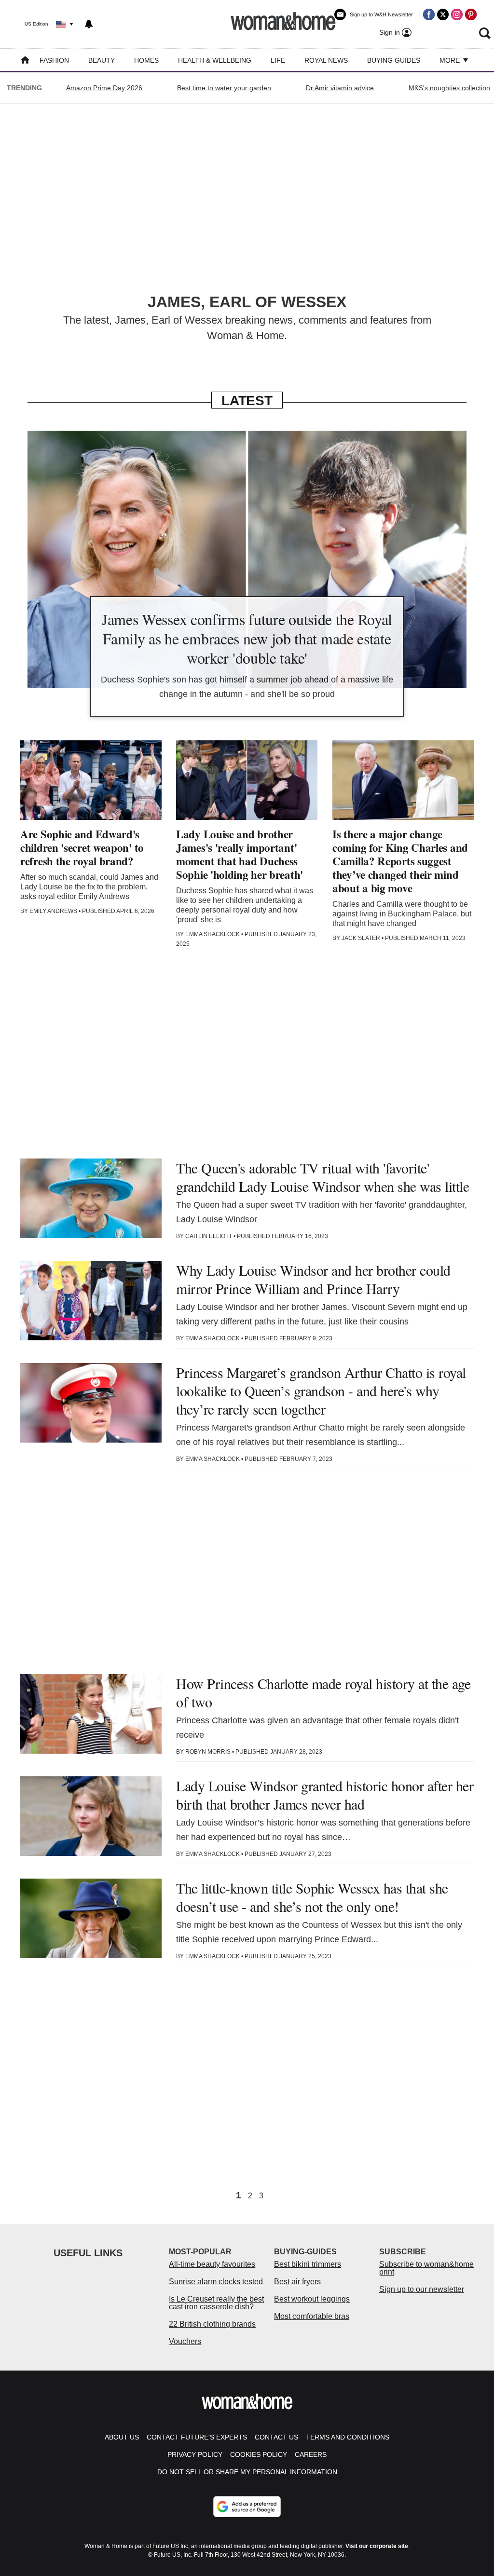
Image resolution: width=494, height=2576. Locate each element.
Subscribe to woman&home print (426, 2268)
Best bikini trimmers (308, 2264)
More (451, 60)
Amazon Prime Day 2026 (104, 88)
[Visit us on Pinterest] (471, 14)
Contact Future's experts (197, 2437)
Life (278, 60)
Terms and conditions (348, 2437)
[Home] (25, 61)
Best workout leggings (312, 2299)
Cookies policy (259, 2454)
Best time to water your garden (224, 88)
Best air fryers (297, 2282)
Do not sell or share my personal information (247, 2472)
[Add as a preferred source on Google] (247, 2507)
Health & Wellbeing (215, 60)
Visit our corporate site (377, 2546)
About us (122, 2437)
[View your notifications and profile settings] (89, 24)
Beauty (102, 60)
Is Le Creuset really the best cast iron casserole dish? (216, 2303)
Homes (146, 60)
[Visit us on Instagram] (457, 14)
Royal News (326, 60)
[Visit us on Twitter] (443, 14)
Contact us (276, 2437)
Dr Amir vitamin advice (340, 88)
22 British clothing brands (212, 2324)
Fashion (54, 60)
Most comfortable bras (312, 2316)
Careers (311, 2454)
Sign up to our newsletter (422, 2289)
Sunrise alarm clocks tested (216, 2282)
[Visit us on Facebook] (429, 14)
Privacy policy (195, 2454)
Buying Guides (394, 60)
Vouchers (185, 2341)
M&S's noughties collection (449, 88)
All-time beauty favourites (212, 2264)
